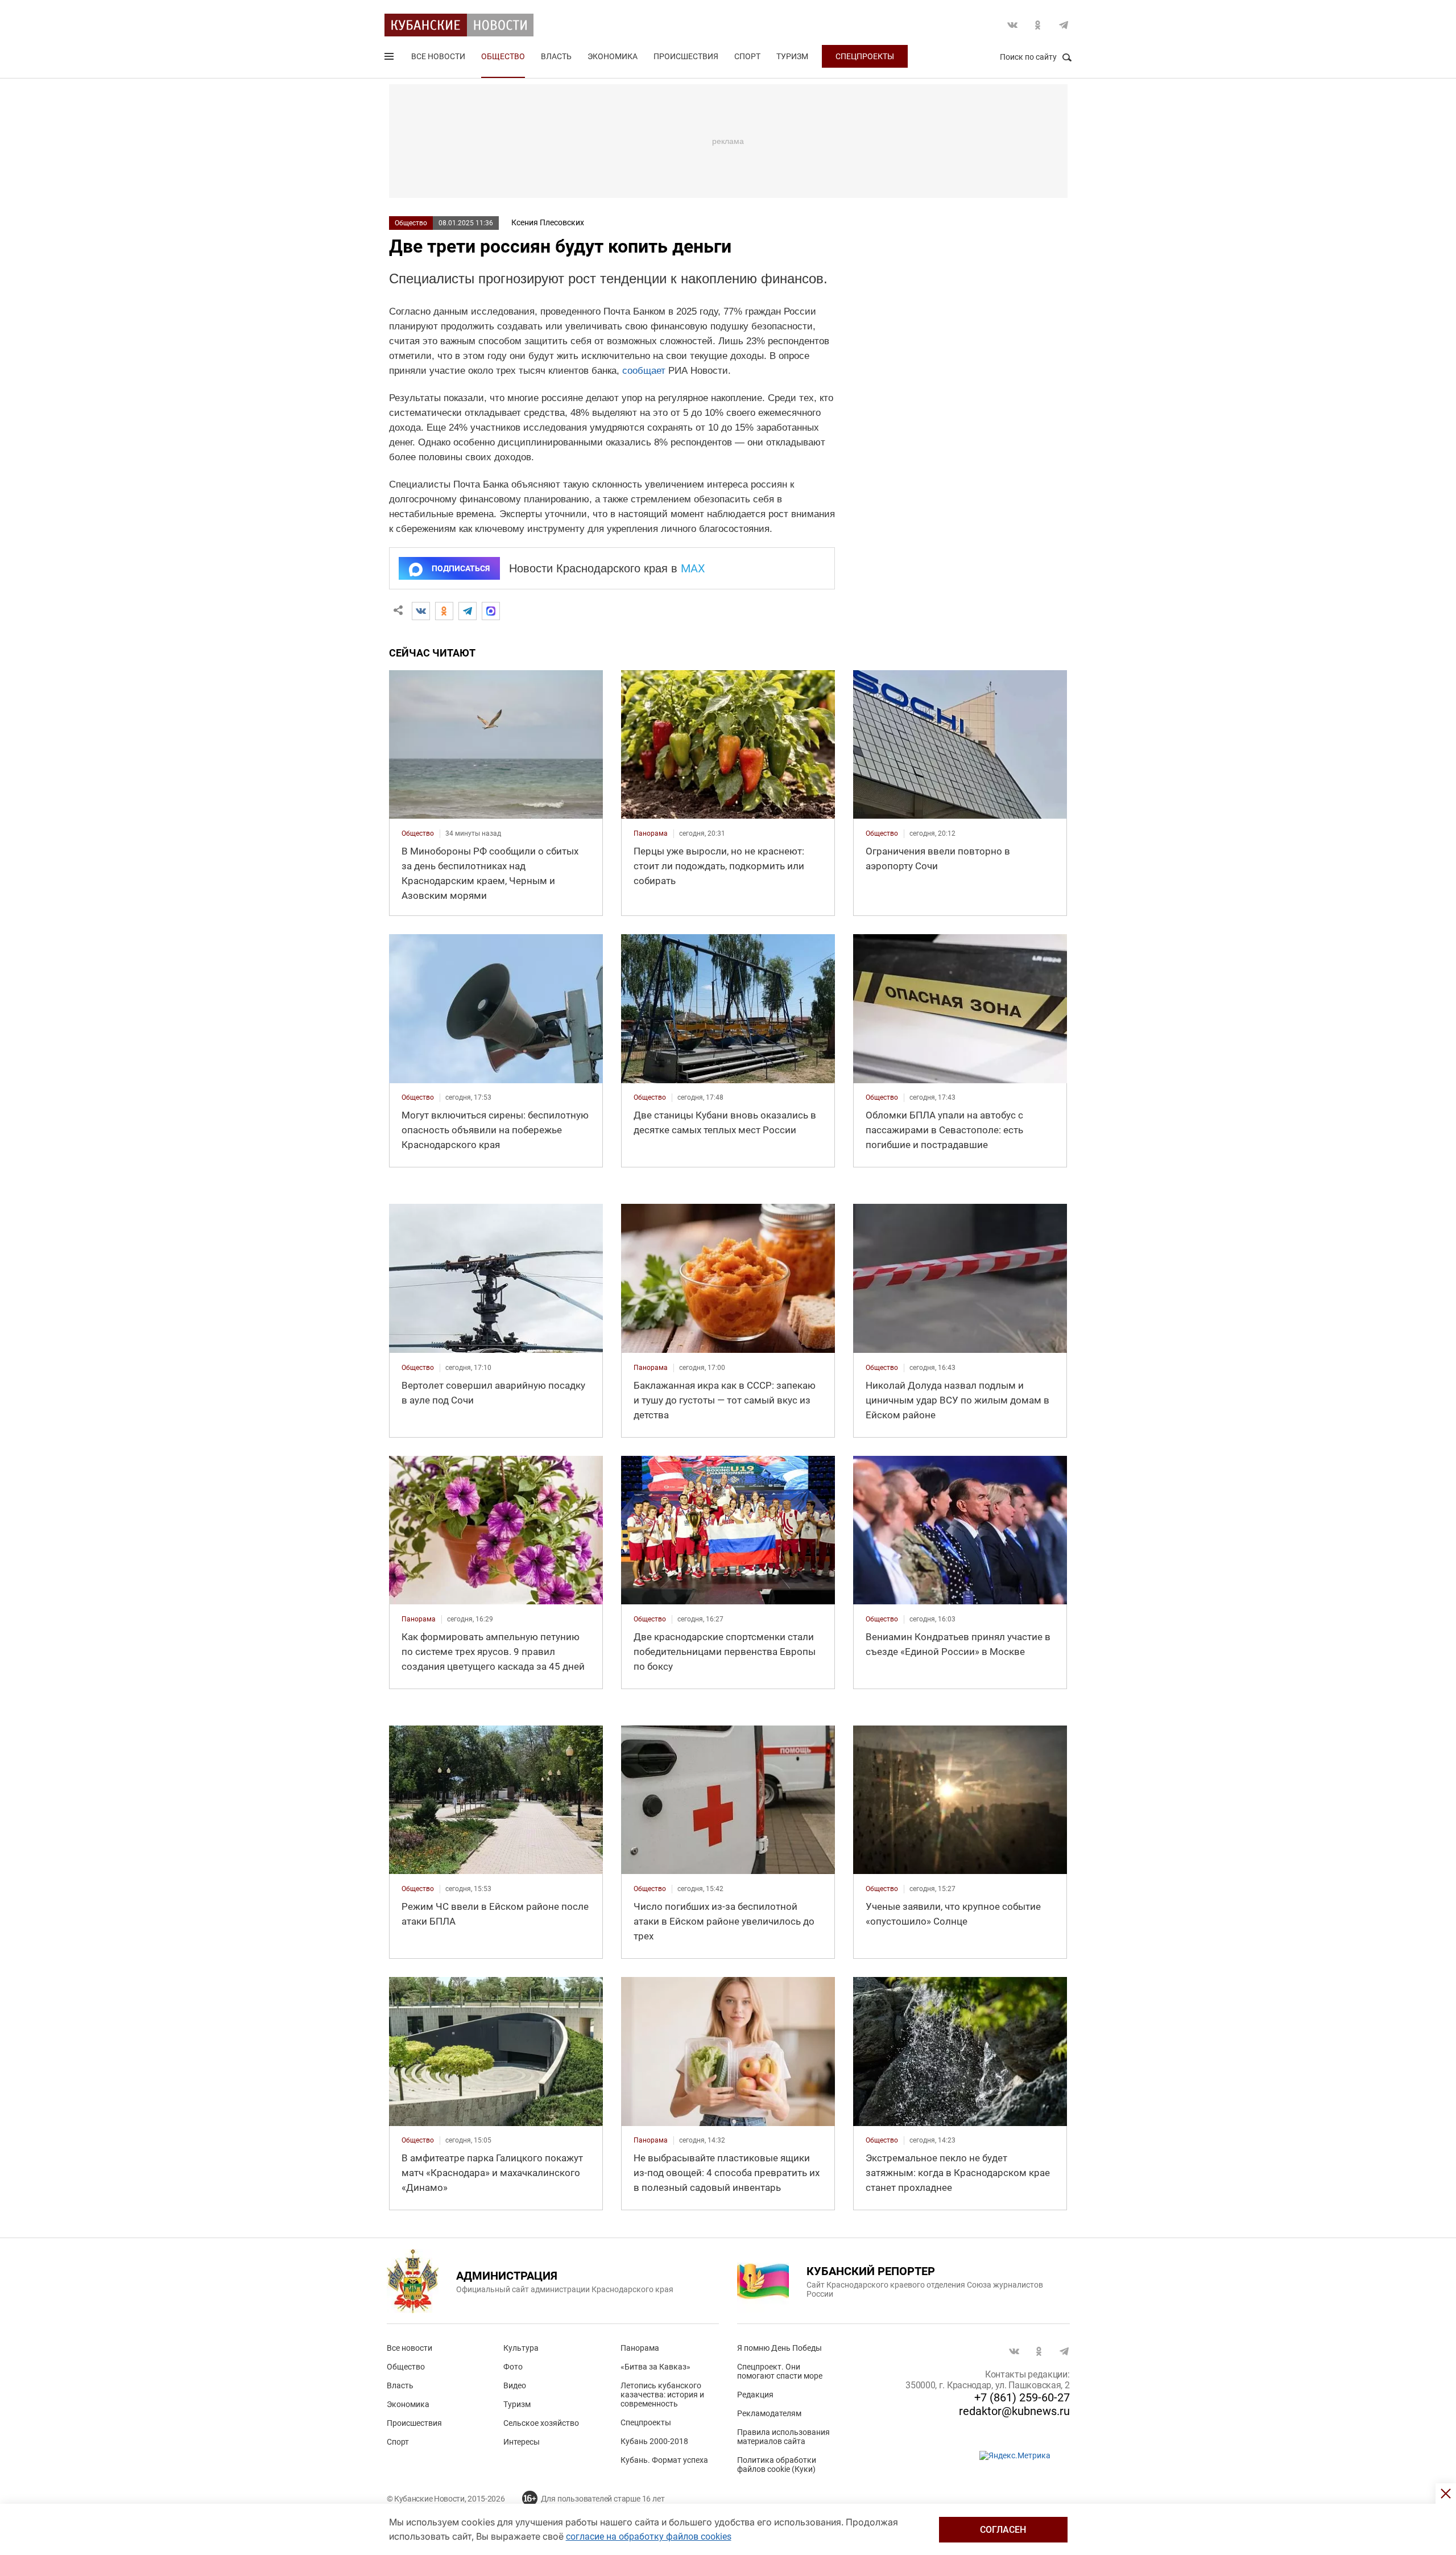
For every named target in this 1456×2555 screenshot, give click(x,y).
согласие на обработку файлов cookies (649, 2537)
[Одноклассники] (444, 611)
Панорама (640, 2348)
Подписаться (461, 568)
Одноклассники (1038, 25)
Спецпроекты (865, 56)
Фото (513, 2367)
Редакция (755, 2395)
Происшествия (686, 56)
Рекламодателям (769, 2413)
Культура (521, 2348)
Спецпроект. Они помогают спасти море (780, 2371)
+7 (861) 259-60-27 (1022, 2397)
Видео (515, 2385)
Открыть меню (390, 59)
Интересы (522, 2442)
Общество (503, 56)
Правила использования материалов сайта (783, 2437)
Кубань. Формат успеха (664, 2460)
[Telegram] (468, 611)
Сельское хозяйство (541, 2423)
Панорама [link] (651, 833)
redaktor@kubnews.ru (1014, 2411)
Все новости (438, 56)
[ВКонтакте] (421, 611)
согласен (1003, 2530)
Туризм (792, 56)
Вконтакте (1012, 25)
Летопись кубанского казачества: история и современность (662, 2395)
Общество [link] (418, 833)
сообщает (644, 371)
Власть (556, 56)
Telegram (1064, 25)
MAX (693, 568)
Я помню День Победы (779, 2348)
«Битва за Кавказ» (655, 2367)
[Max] (491, 611)
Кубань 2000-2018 (654, 2441)
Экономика (613, 56)
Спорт (747, 56)
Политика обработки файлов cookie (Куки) (777, 2465)
